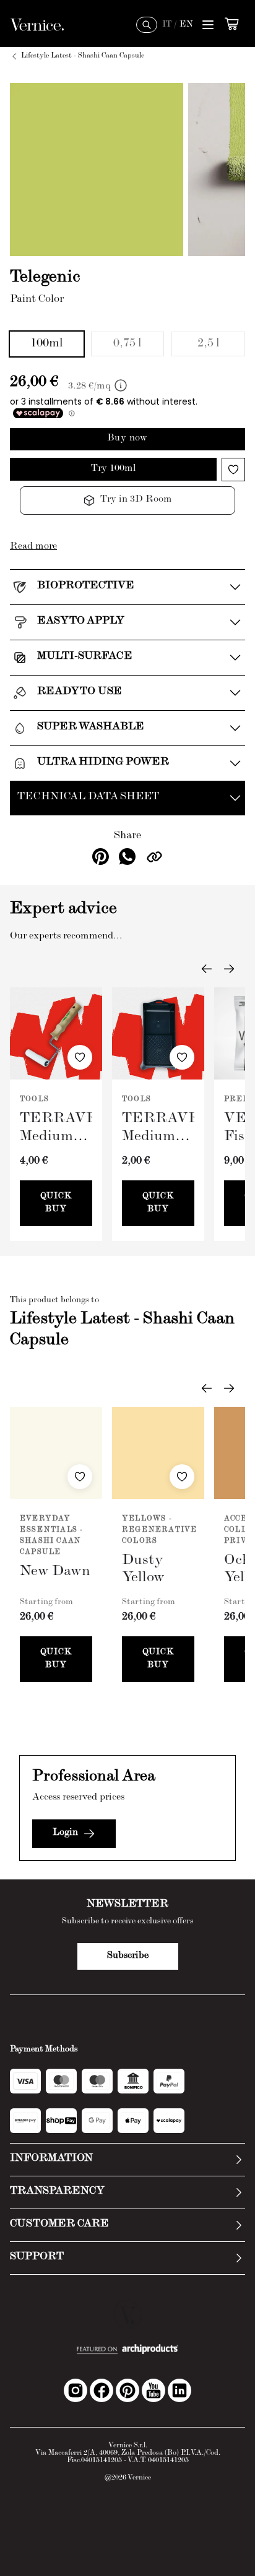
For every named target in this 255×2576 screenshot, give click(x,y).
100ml (47, 344)
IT (167, 25)
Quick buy (56, 1203)
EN (186, 25)
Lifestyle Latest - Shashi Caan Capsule (83, 56)
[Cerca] (147, 25)
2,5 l (209, 344)
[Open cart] (231, 24)
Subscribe (128, 1956)
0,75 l (127, 344)
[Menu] (208, 25)
